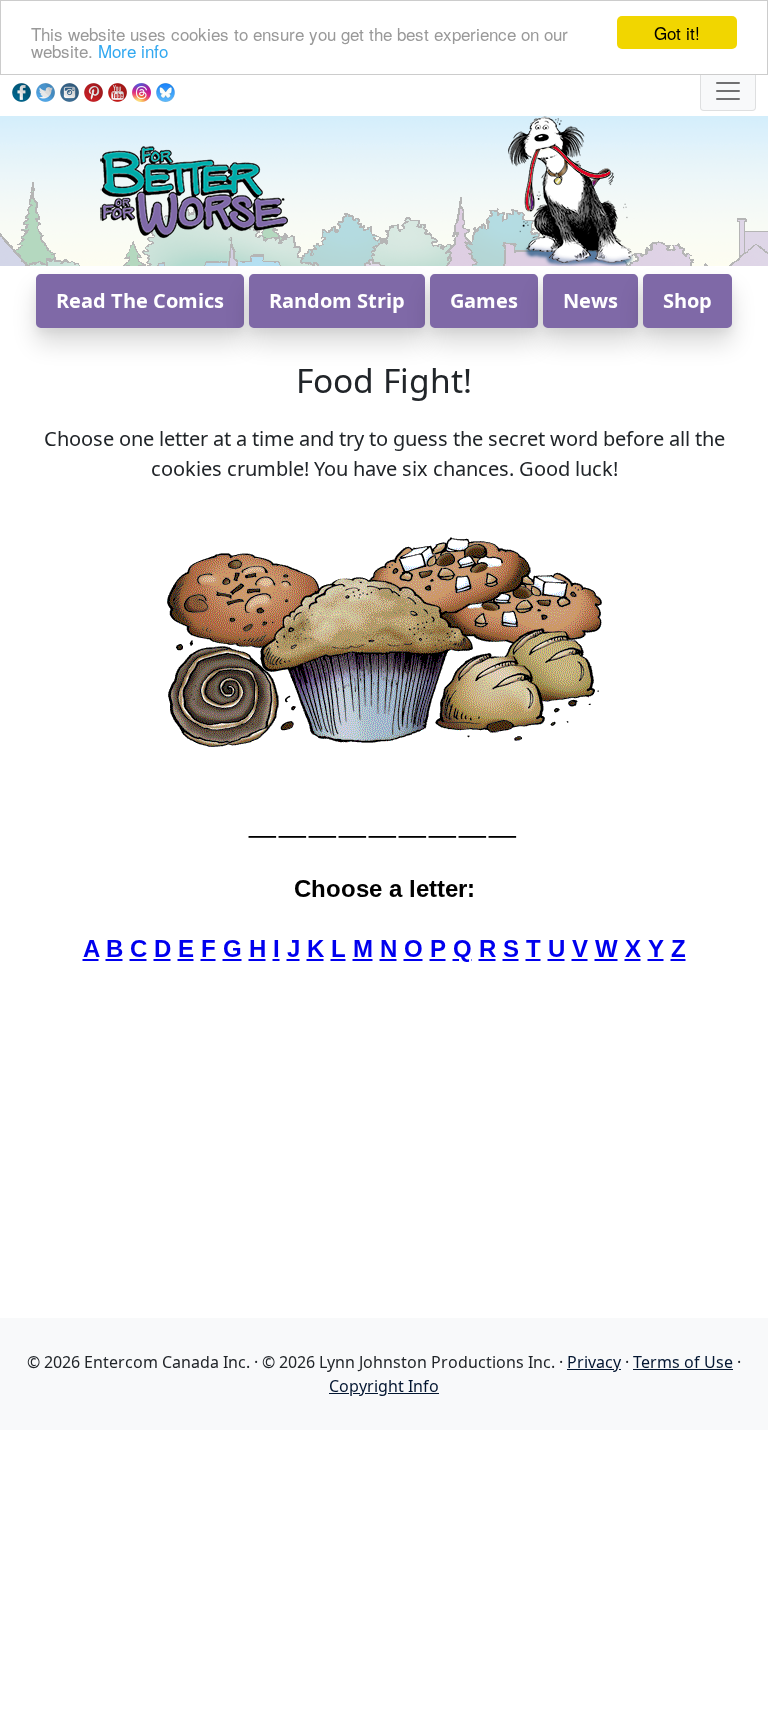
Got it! (677, 32)
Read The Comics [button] (140, 300)
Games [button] (484, 300)
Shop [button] (687, 300)
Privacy (594, 1362)
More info (133, 50)
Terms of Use (683, 1362)
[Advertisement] (384, 1570)
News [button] (590, 300)
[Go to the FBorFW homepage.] (192, 188)
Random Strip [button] (337, 300)
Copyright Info (384, 1386)
